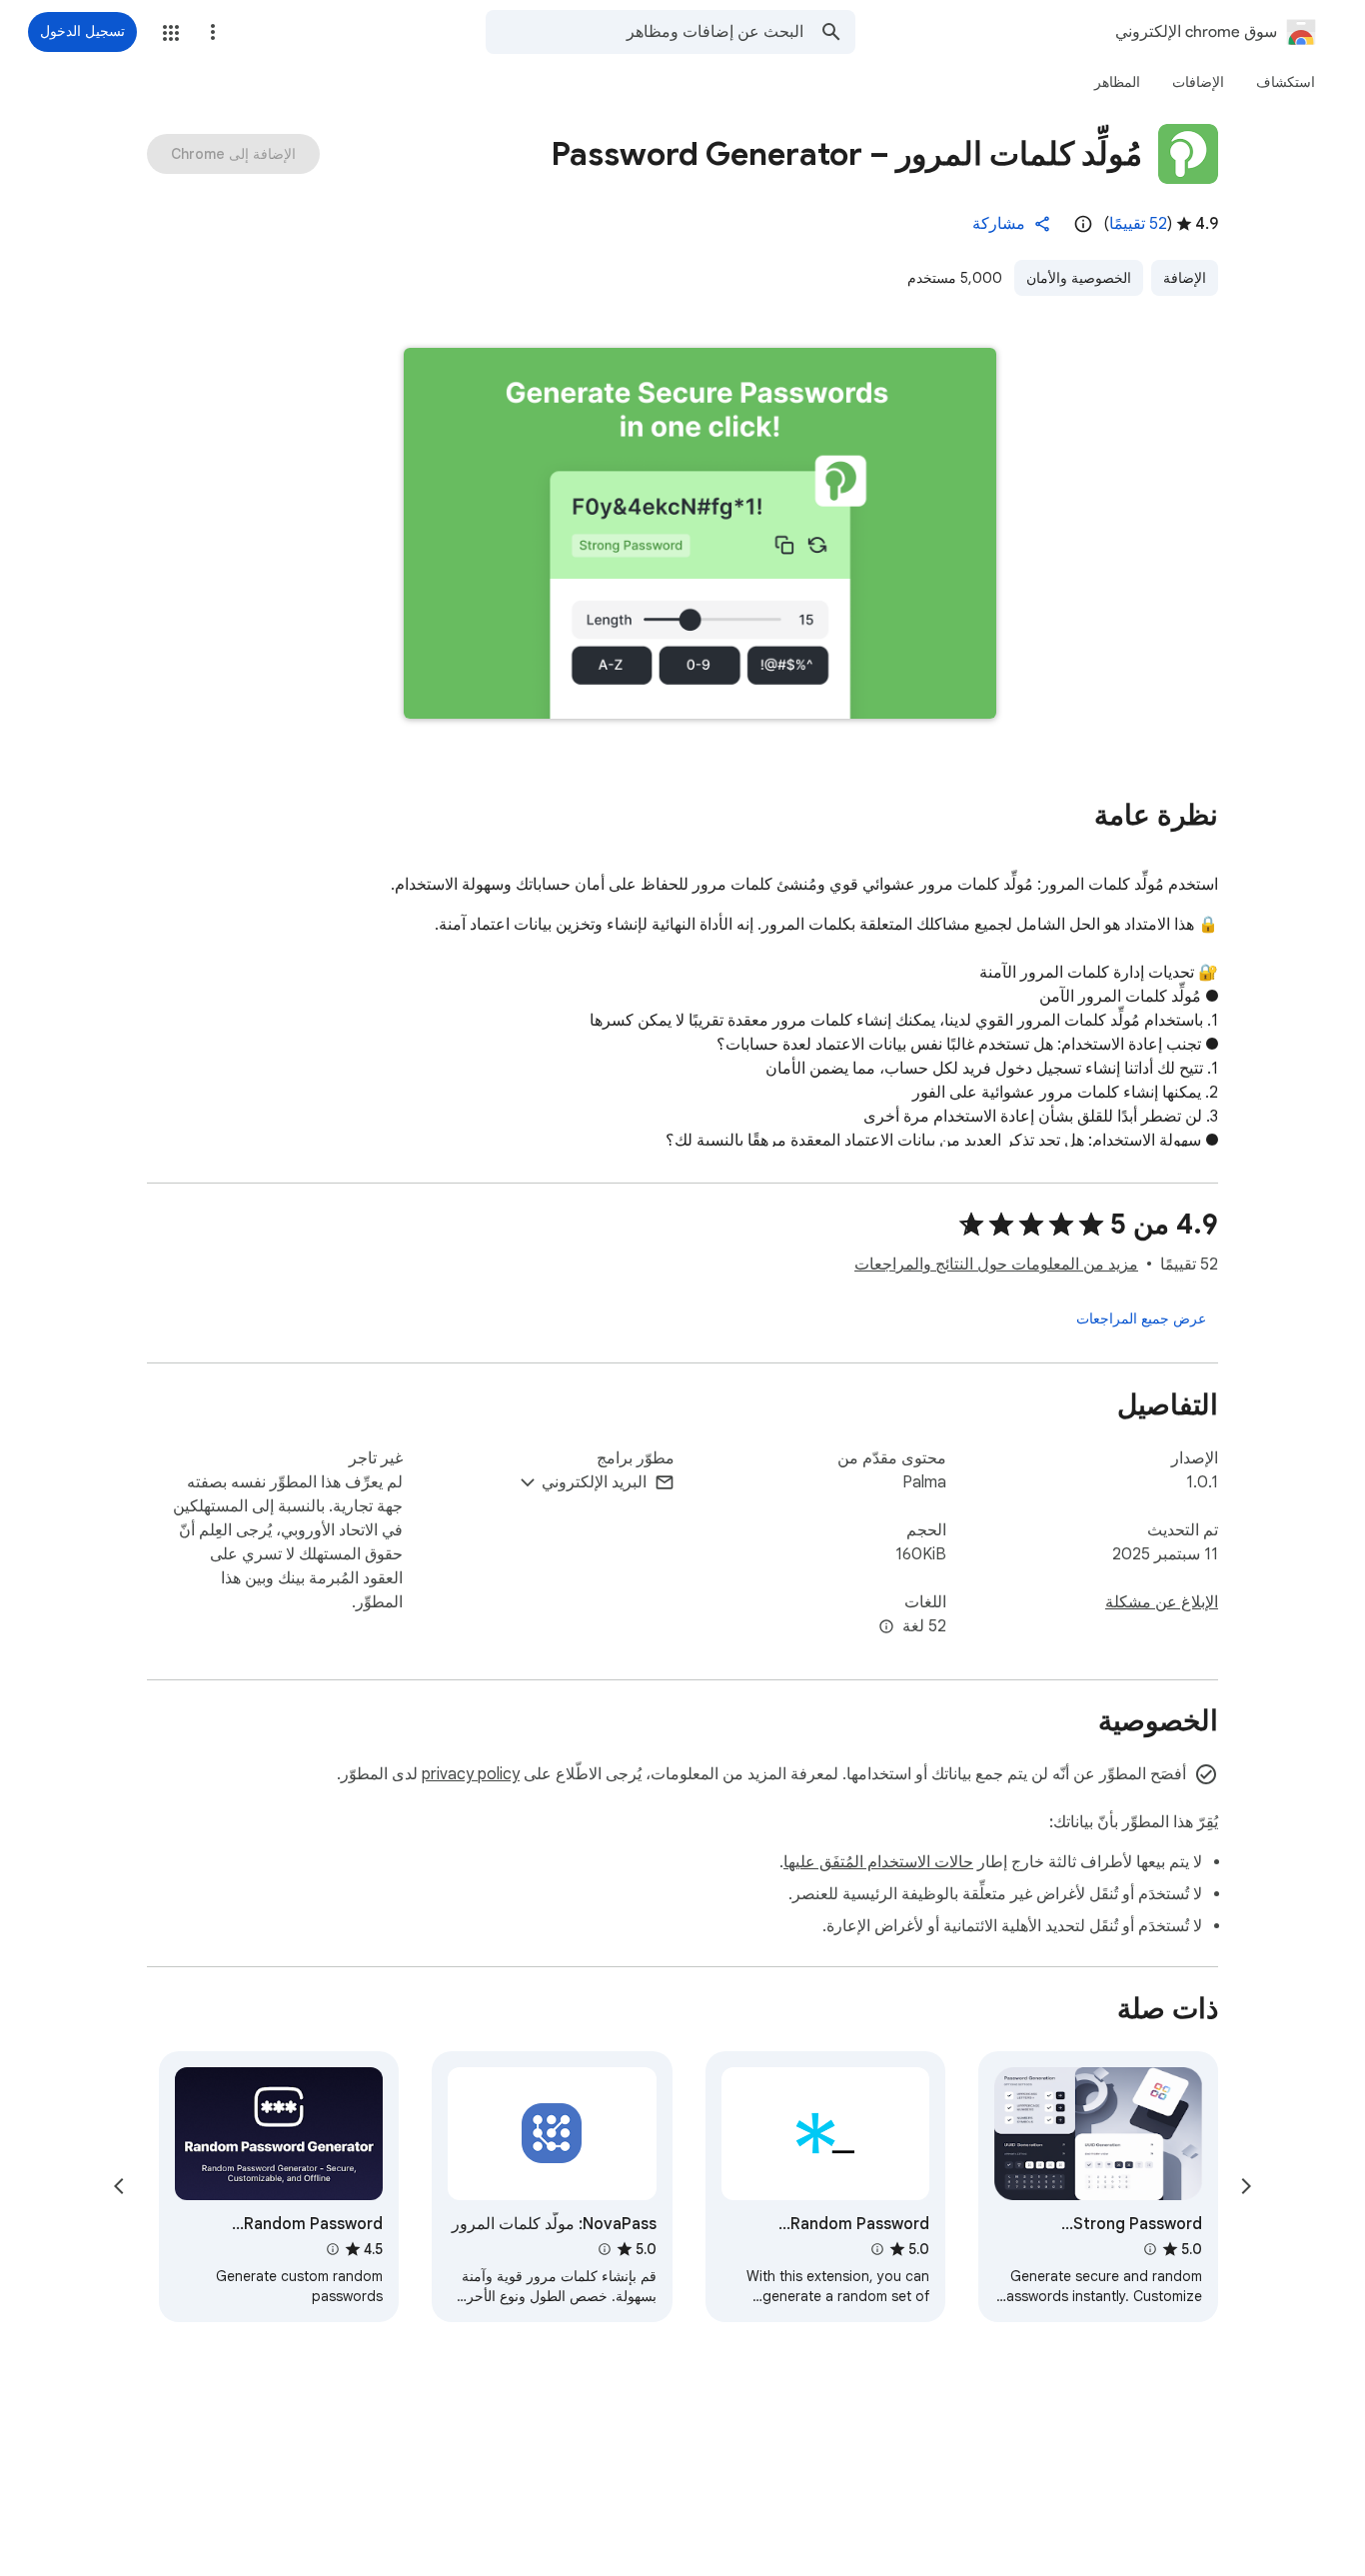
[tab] (1286, 82)
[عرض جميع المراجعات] (1141, 1318)
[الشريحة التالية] (119, 2186)
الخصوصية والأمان (1079, 278)
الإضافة (1185, 278)
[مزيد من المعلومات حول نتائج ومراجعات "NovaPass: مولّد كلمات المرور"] (604, 2249)
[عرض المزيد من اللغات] (886, 1627)
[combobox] (645, 32)
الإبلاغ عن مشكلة (1162, 1602)
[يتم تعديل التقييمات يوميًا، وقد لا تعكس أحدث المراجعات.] (1083, 224)
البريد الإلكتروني (594, 1482)
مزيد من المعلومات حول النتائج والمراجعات (996, 1265)
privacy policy (471, 1774)
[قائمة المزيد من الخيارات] (213, 32)
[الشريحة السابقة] (1246, 2186)
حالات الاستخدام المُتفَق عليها (878, 1862)
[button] (171, 33)
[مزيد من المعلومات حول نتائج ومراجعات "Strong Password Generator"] (1150, 2249)
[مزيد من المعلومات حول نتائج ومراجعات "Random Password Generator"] (877, 2249)
